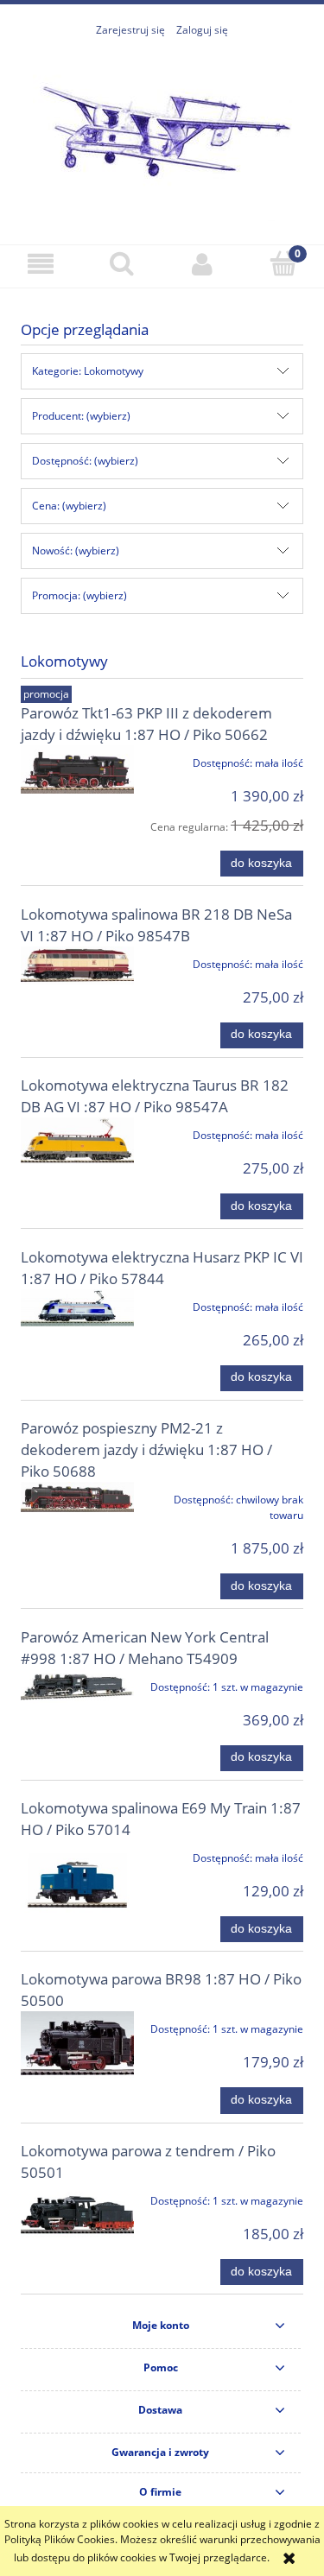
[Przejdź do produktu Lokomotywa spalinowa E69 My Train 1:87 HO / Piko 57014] (77, 1881)
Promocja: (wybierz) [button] (79, 595)
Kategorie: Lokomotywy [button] (88, 371)
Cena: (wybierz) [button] (69, 506)
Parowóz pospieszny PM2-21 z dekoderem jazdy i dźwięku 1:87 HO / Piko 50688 (146, 1449)
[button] (41, 264)
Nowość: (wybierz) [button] (76, 551)
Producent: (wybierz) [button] (81, 416)
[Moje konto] (203, 264)
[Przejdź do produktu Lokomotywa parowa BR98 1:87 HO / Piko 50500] (77, 2048)
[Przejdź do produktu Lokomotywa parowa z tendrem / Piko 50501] (77, 2214)
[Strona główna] (162, 132)
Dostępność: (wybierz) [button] (85, 461)
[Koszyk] (283, 263)
